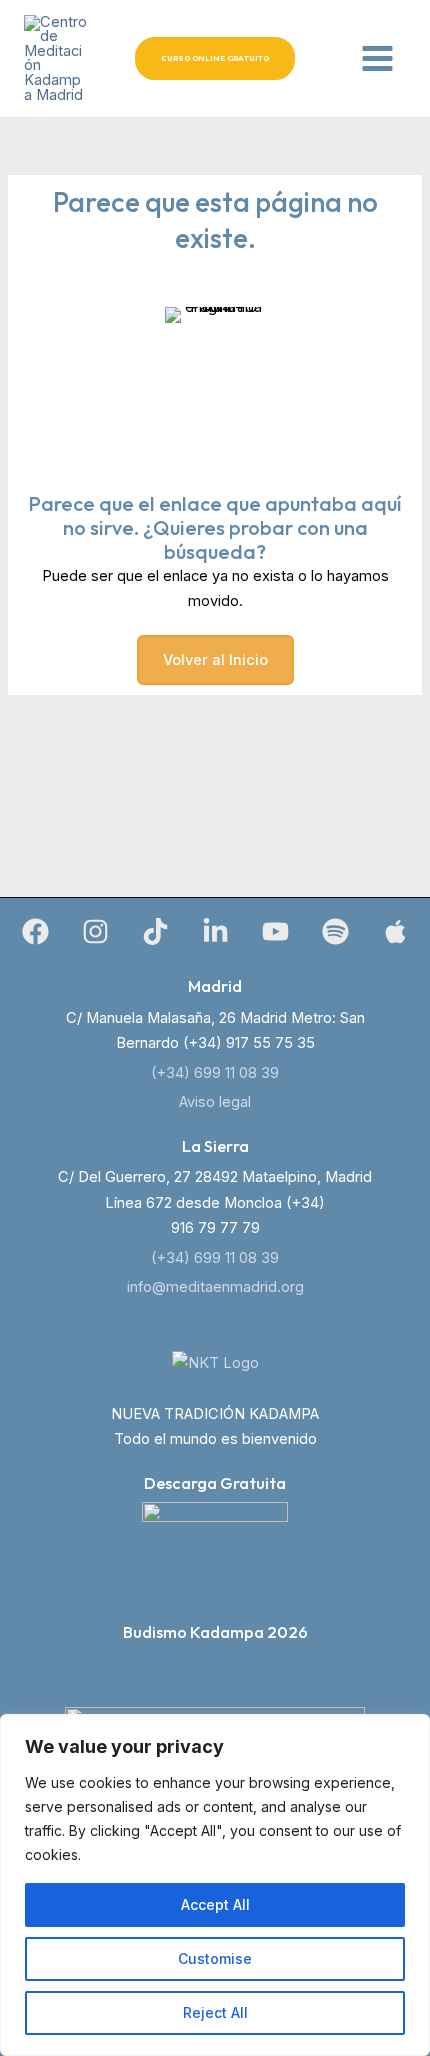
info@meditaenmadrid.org (215, 1287)
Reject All (215, 2012)
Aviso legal (215, 1102)
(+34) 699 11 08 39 (215, 1073)
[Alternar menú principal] (377, 58)
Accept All (215, 1904)
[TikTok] (155, 931)
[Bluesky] (395, 931)
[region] (215, 1885)
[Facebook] (35, 931)
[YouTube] (275, 931)
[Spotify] (335, 931)
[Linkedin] (215, 931)
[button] (215, 58)
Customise (215, 1958)
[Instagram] (95, 931)
